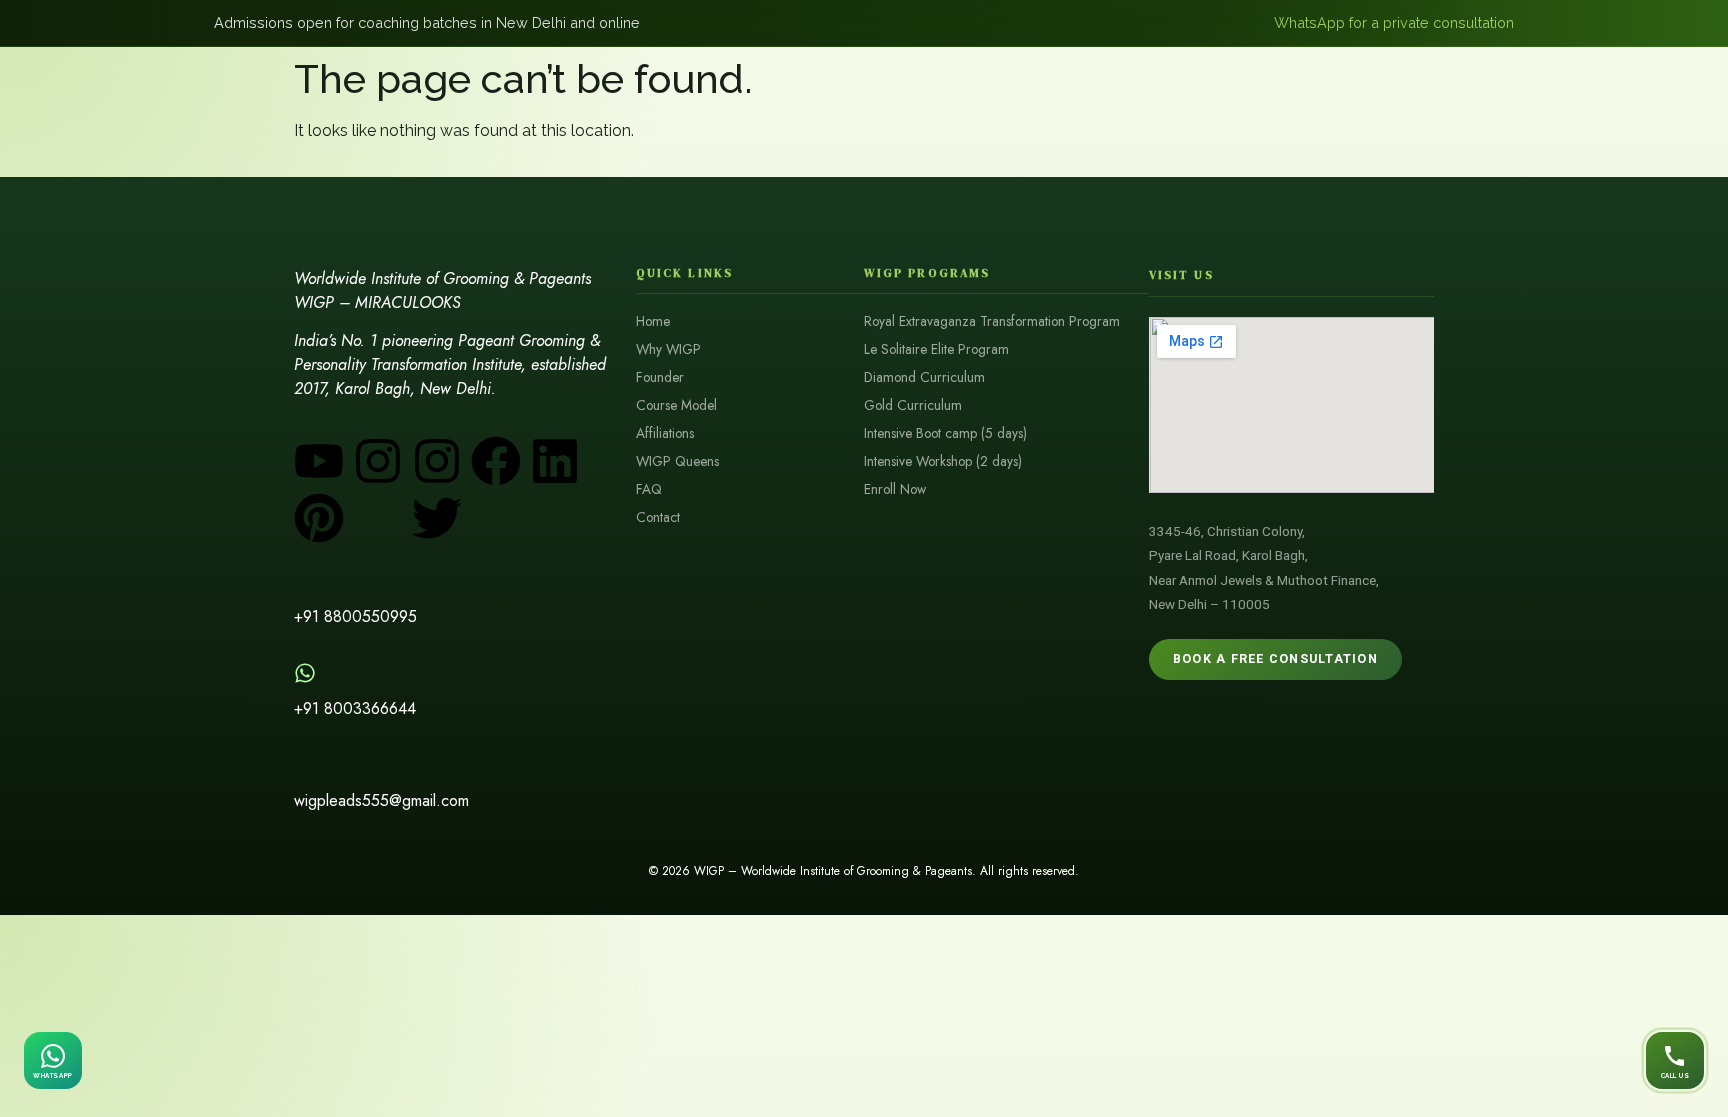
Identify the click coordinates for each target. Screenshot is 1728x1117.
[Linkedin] (555, 461)
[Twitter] (437, 518)
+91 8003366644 (355, 708)
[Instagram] (378, 461)
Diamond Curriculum (924, 377)
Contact (658, 517)
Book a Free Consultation (1275, 658)
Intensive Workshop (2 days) (943, 461)
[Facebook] (496, 461)
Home (653, 321)
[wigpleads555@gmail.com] (305, 765)
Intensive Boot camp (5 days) (945, 433)
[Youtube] (319, 461)
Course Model (676, 405)
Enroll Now (895, 489)
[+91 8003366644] (305, 673)
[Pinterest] (319, 518)
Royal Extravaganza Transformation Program (992, 321)
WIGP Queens (677, 461)
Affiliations (665, 433)
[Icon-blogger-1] (378, 518)
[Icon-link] (496, 518)
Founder (660, 377)
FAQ (649, 489)
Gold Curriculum (913, 405)
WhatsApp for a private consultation (1394, 22)
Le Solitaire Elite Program (936, 349)
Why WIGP (668, 349)
